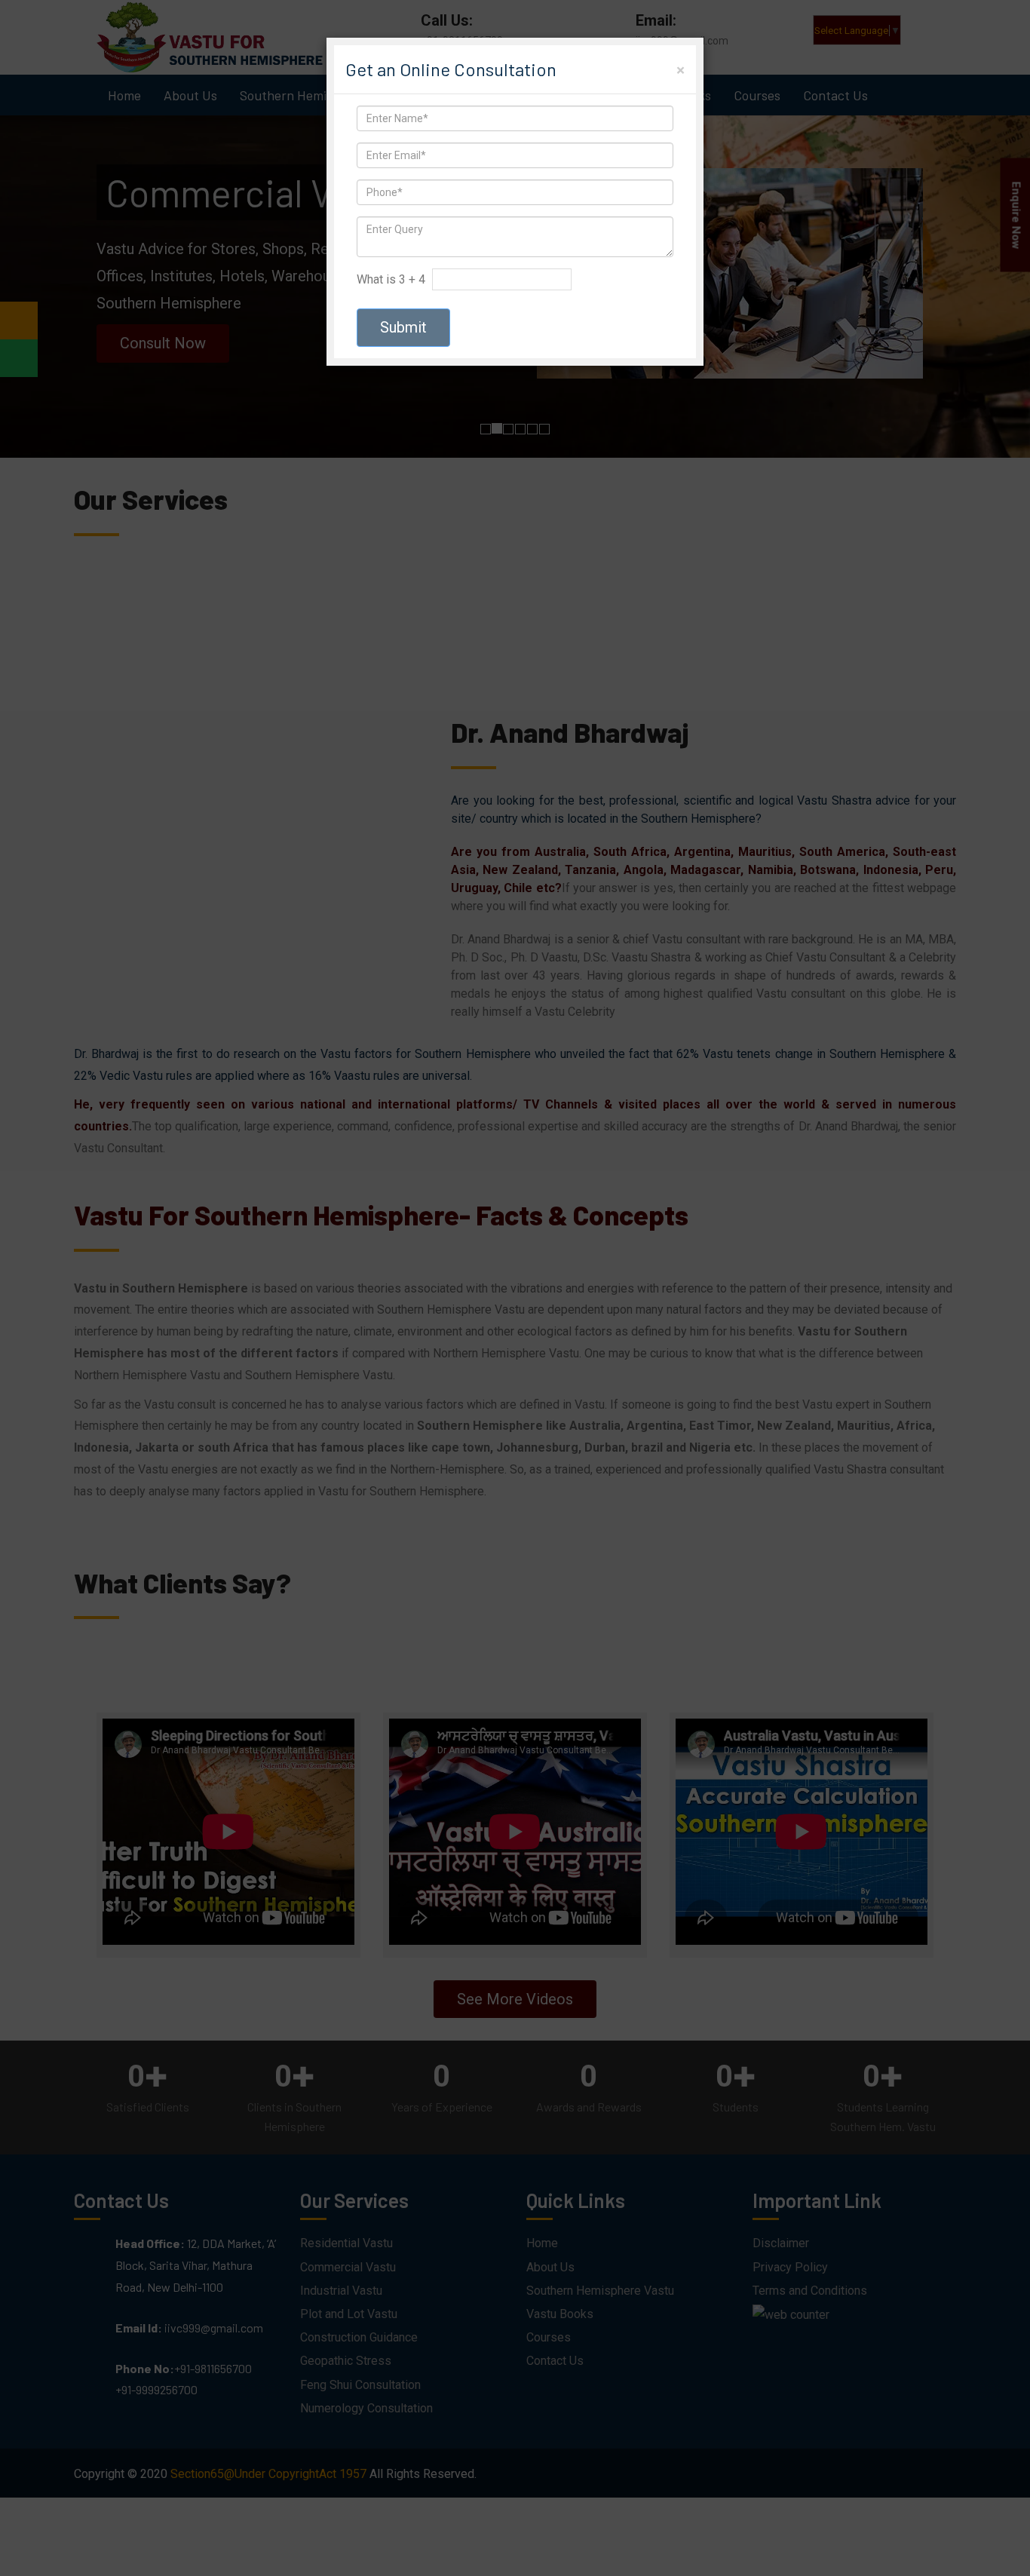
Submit (403, 327)
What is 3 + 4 (391, 279)
